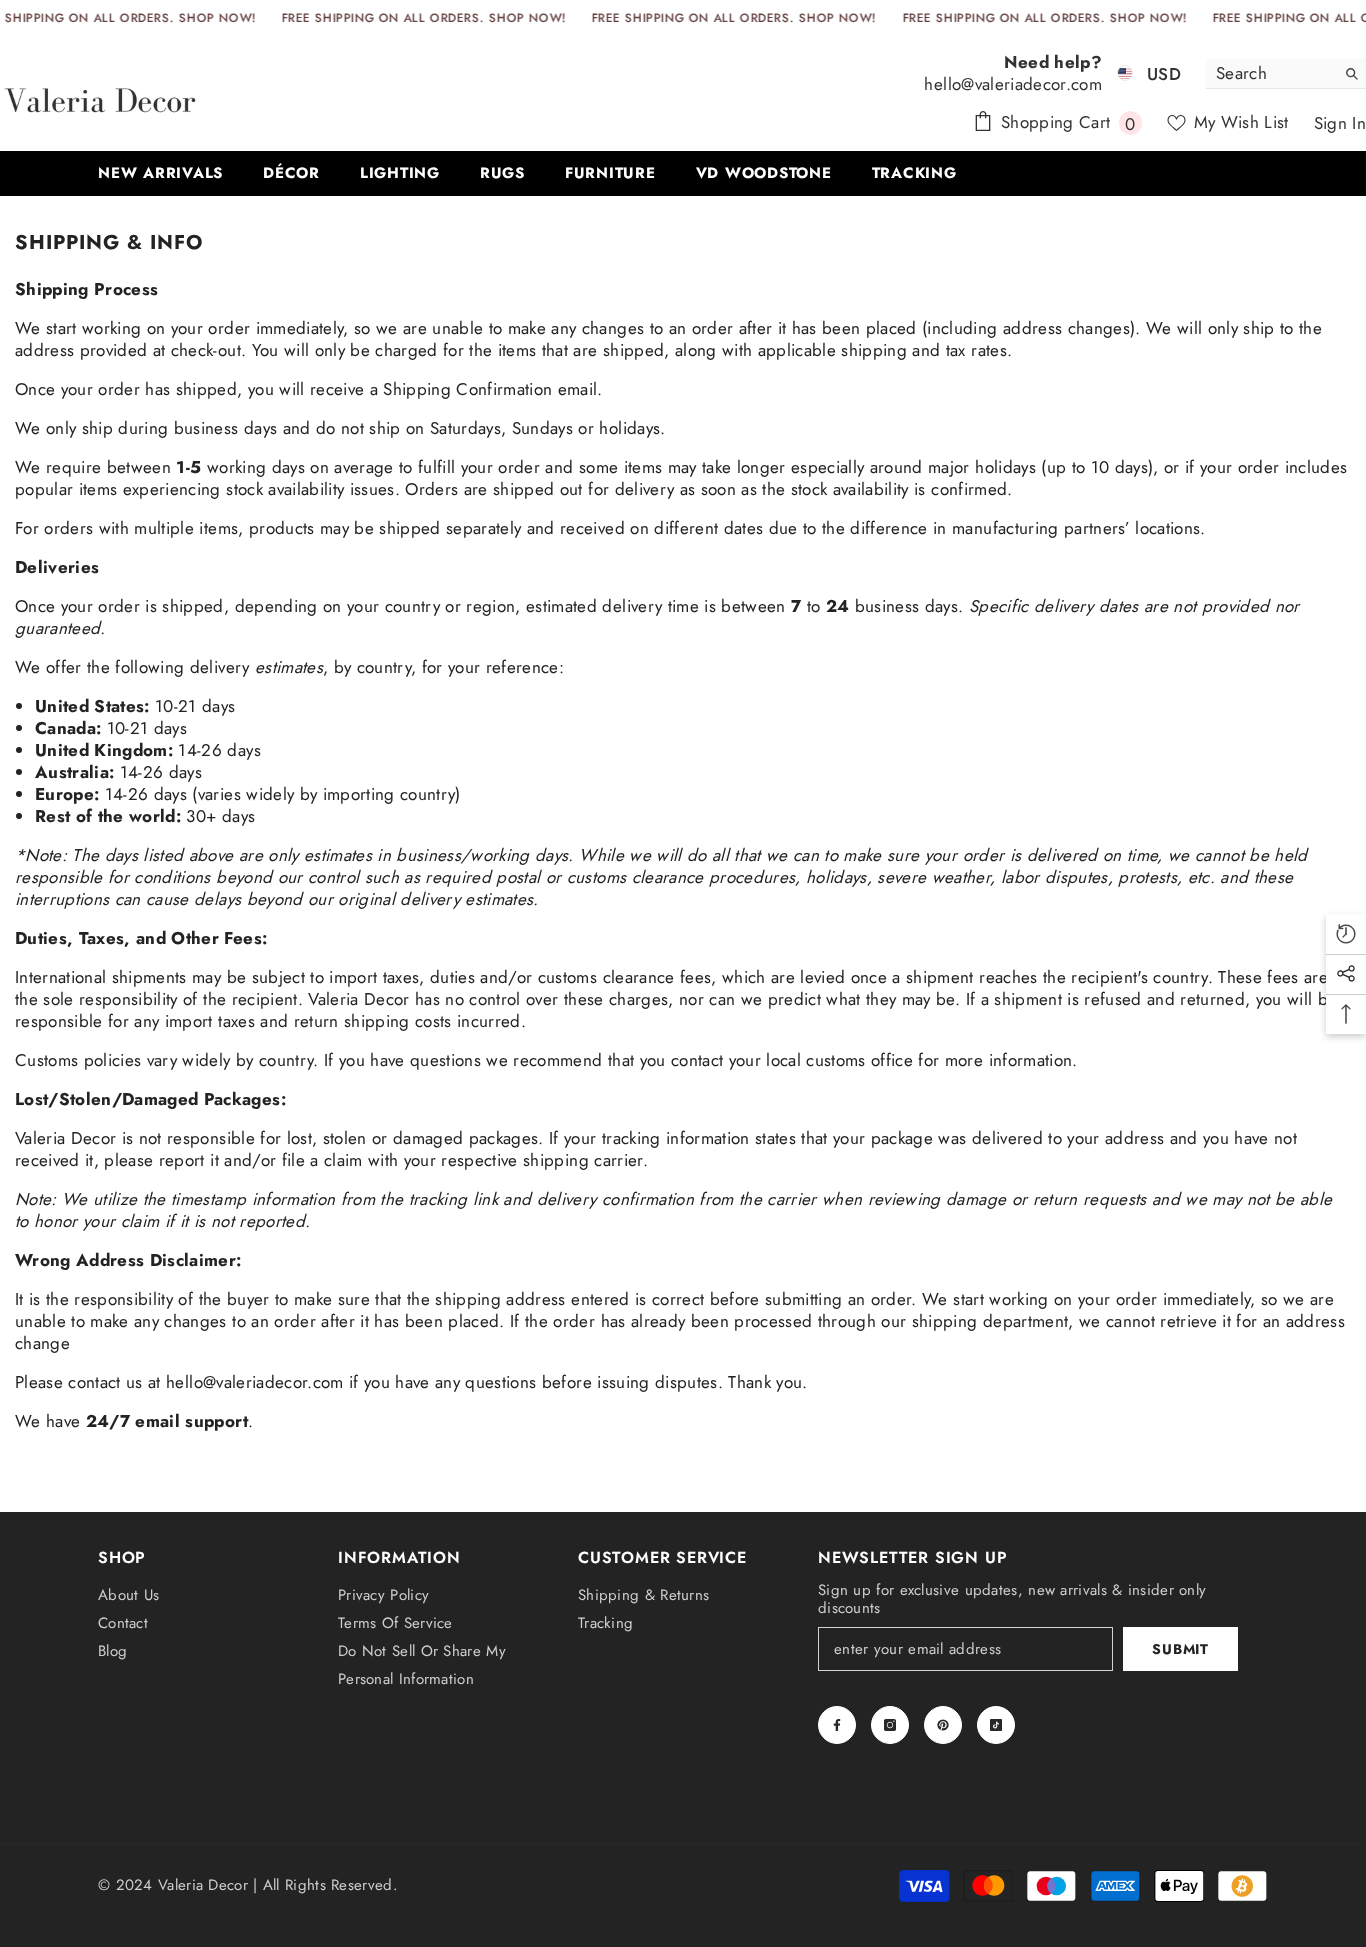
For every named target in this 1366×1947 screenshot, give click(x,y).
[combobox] (1270, 73)
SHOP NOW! (217, 18)
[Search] (1286, 73)
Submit (1180, 1649)
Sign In (1340, 123)
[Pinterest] (943, 1725)
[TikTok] (996, 1725)
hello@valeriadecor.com (1012, 84)
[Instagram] (890, 1725)
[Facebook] (837, 1725)
